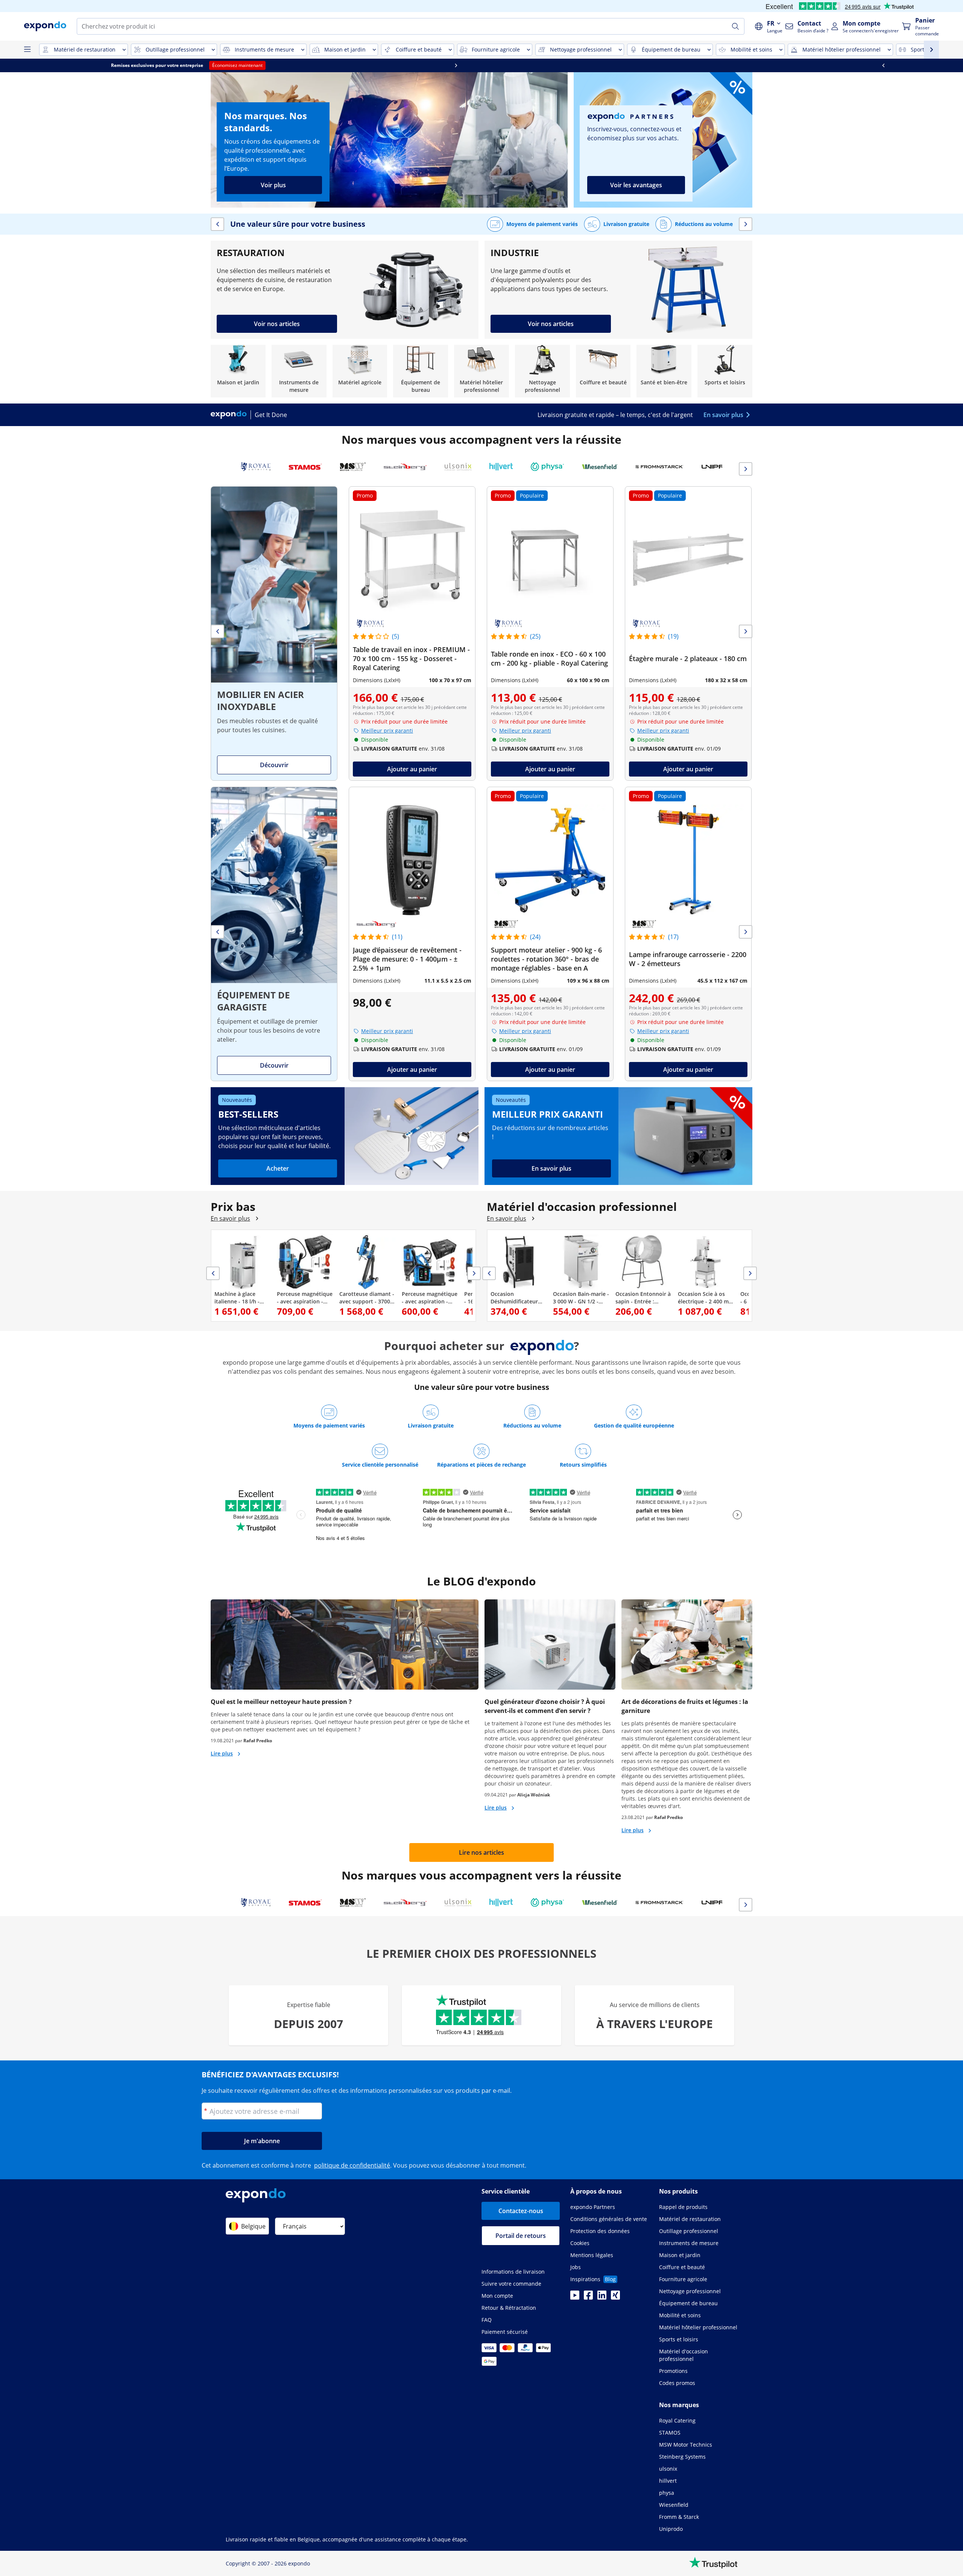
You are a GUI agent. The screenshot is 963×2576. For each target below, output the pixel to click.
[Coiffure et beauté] (603, 371)
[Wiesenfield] (600, 467)
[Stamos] (305, 467)
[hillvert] (501, 467)
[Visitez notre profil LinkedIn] (602, 2297)
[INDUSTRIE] (618, 290)
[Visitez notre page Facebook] (588, 2297)
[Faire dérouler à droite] (749, 65)
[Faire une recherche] (735, 26)
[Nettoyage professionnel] (542, 371)
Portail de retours (521, 2236)
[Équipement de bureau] (421, 371)
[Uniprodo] (722, 467)
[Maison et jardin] (238, 371)
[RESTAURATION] (345, 290)
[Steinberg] (405, 467)
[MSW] (353, 467)
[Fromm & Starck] (660, 467)
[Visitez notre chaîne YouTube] (575, 2297)
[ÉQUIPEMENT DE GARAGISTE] (274, 934)
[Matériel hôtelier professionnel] (481, 371)
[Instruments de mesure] (299, 371)
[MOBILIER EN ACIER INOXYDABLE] (274, 633)
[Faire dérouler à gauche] (214, 65)
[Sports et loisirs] (725, 371)
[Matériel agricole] (360, 371)
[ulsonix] (458, 467)
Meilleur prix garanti (387, 730)
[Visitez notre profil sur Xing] (615, 2297)
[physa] (547, 467)
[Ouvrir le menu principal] (27, 50)
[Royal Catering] (256, 467)
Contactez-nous (521, 2211)
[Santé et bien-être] (664, 371)
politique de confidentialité (352, 2165)
